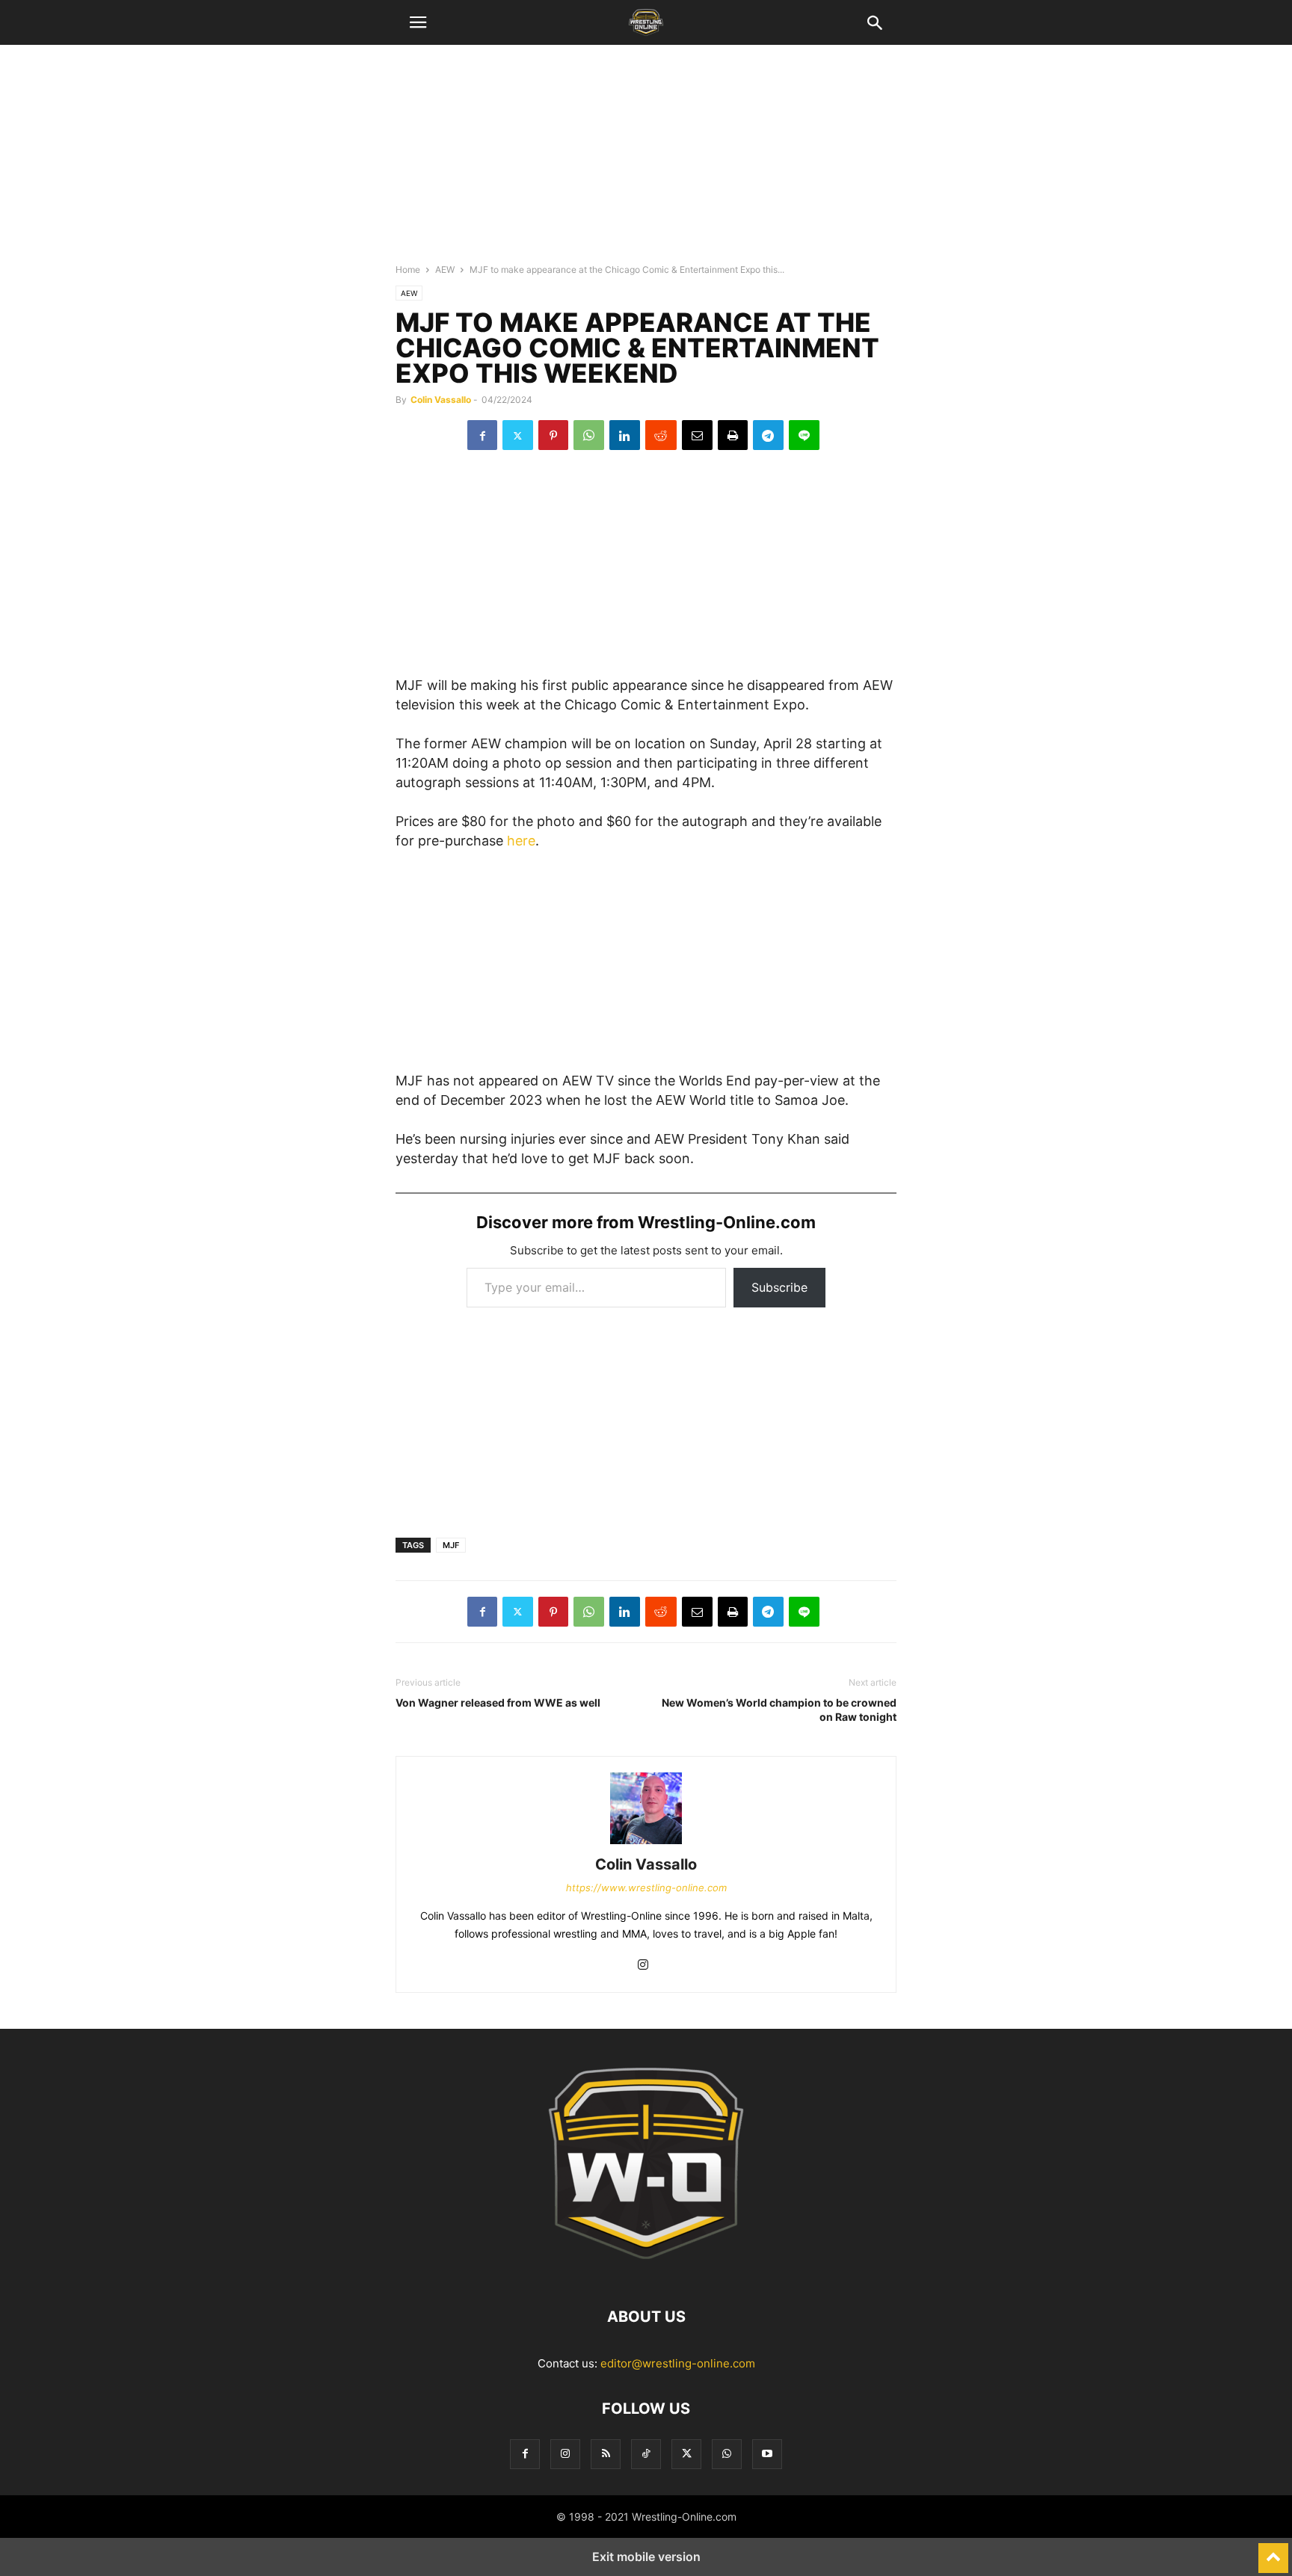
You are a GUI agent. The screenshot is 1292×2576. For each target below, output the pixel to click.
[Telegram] (768, 435)
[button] (418, 22)
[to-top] (1273, 2551)
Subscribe (779, 1287)
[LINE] (804, 435)
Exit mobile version (646, 2557)
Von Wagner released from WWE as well (498, 1703)
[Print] (733, 435)
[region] (646, 161)
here (521, 841)
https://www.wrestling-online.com (646, 1888)
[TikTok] (646, 2454)
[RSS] (606, 2454)
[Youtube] (767, 2454)
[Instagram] (643, 1966)
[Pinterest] (553, 435)
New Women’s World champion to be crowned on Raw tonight (779, 1710)
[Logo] (646, 2271)
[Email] (697, 435)
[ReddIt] (661, 435)
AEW (445, 269)
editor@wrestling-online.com (678, 2363)
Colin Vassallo (441, 400)
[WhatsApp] (589, 435)
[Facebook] (482, 435)
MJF (451, 1545)
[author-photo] (646, 1844)
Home (408, 269)
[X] (518, 435)
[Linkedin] (625, 435)
